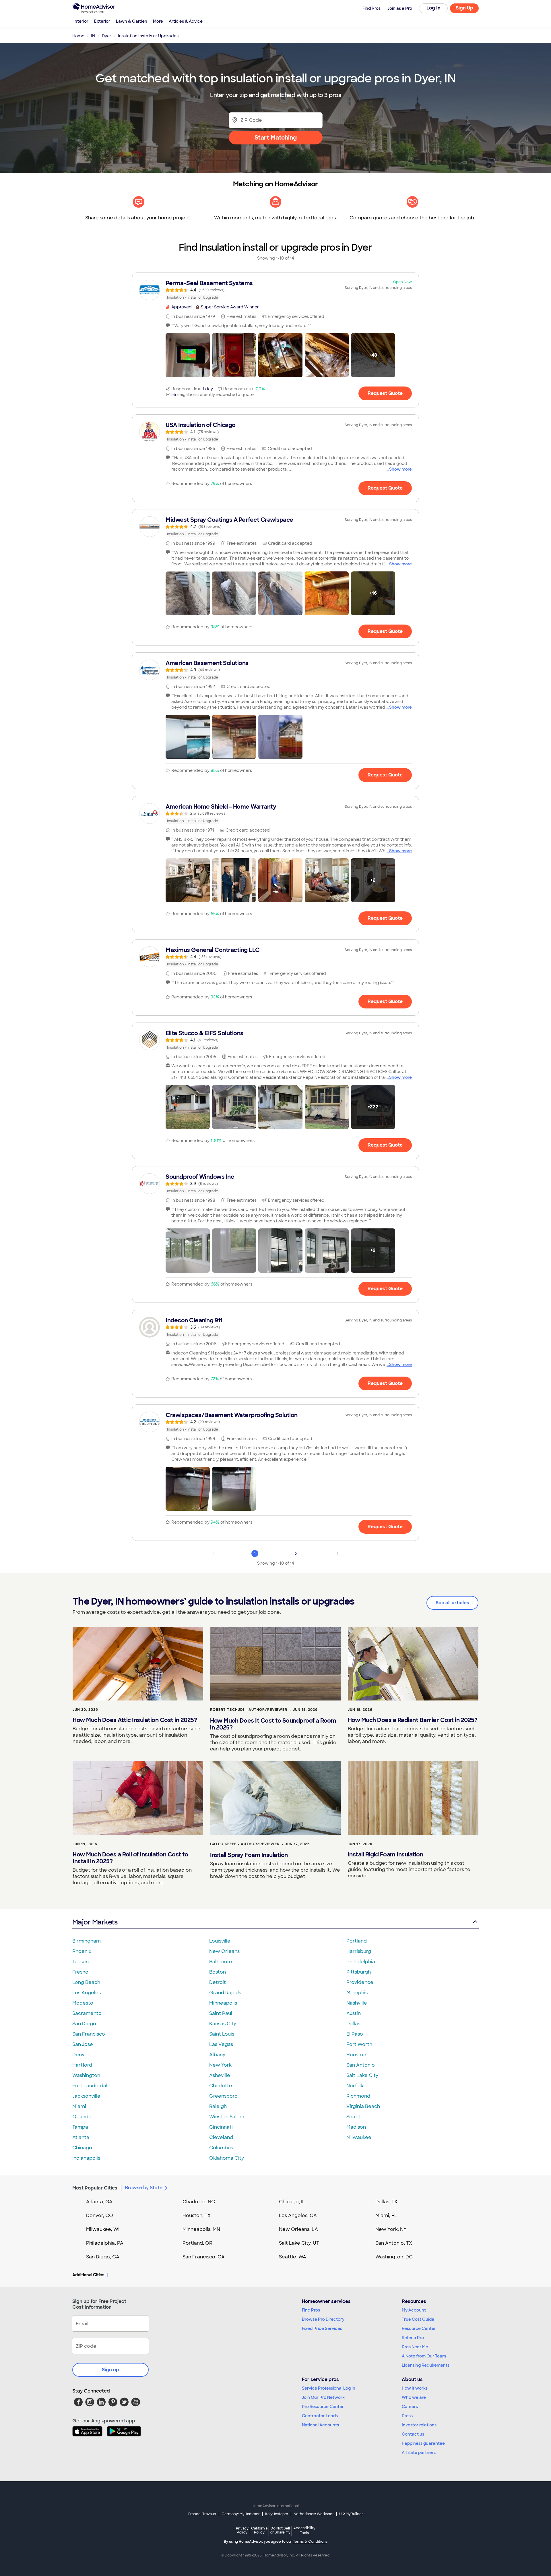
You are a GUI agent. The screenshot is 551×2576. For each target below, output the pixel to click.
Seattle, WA (293, 2257)
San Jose (83, 2044)
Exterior (102, 21)
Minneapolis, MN (201, 2229)
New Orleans (224, 1951)
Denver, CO (100, 2215)
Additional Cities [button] (88, 2275)
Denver (81, 2055)
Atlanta (81, 2137)
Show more (400, 469)
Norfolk (355, 2086)
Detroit (218, 1982)
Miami (79, 2106)
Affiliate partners (419, 2453)
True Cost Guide (418, 2319)
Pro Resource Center (323, 2407)
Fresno (80, 1972)
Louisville (220, 1941)
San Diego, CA (103, 2257)
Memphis (357, 1993)
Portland (357, 1941)
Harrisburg (359, 1951)
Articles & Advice (186, 21)
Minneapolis (223, 2003)
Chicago (82, 2148)
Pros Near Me (415, 2347)
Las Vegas (221, 2044)
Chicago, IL (292, 2202)
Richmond (358, 2096)
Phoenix (82, 1951)
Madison (356, 2127)
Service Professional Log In (329, 2388)
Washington (86, 2075)
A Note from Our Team (424, 2356)
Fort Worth (359, 2044)
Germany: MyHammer (241, 2514)
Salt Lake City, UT (299, 2243)
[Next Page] (337, 1553)
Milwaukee (359, 2137)
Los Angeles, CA (298, 2215)
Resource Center (419, 2328)
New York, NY (391, 2229)
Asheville (220, 2075)
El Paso (355, 2034)
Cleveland (221, 2137)
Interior (81, 21)
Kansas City (223, 2024)
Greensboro (223, 2096)
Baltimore (221, 1962)
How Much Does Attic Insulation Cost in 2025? (135, 1720)
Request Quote (385, 393)
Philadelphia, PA (105, 2243)
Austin (354, 2013)
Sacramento (87, 2013)
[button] (188, 355)
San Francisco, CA (204, 2257)
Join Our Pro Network (323, 2397)
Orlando (82, 2117)
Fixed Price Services (322, 2328)
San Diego (84, 2024)
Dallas (353, 2024)
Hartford (82, 2065)
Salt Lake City (362, 2075)
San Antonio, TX (394, 2243)
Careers (410, 2407)
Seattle (355, 2117)
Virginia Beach (363, 2106)
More (158, 21)
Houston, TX (197, 2215)
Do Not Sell (280, 2530)
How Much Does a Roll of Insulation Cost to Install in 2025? (130, 1858)
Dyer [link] (107, 36)
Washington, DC (394, 2257)
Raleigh (218, 2106)
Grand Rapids (225, 1993)
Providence (360, 1982)
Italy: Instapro (277, 2514)
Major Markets (95, 1922)
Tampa (80, 2127)
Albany (217, 2055)
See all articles (452, 1603)
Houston (356, 2055)
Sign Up (464, 8)
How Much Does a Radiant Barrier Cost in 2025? (413, 1720)
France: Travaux (202, 2514)
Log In (433, 8)
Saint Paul (221, 2013)
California (259, 2530)
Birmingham (87, 1941)
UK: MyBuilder (351, 2514)
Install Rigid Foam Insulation (386, 1854)
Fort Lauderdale (91, 2086)
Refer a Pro (413, 2338)
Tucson (80, 1962)
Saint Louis (222, 2034)
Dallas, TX (386, 2202)
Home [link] (78, 36)
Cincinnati (221, 2127)
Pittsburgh (359, 1972)
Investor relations (419, 2425)
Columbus (221, 2148)
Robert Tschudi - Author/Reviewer (249, 1710)
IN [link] (93, 36)
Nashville (357, 2003)
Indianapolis (86, 2158)
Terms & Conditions (310, 2542)
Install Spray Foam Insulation (249, 1855)
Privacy (242, 2530)
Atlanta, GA (99, 2202)
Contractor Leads (320, 2416)
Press (407, 2416)
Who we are (414, 2397)
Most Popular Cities (95, 2188)
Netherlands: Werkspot (314, 2514)
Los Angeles (87, 1993)
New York (220, 2065)
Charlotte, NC (199, 2202)
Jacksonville (86, 2096)
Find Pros (311, 2310)
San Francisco (89, 2034)
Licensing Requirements (426, 2365)
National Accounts (320, 2425)
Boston (218, 1972)
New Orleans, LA (298, 2229)
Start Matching (276, 138)
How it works (415, 2388)
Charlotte (221, 2086)
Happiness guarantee (423, 2443)
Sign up (110, 2370)
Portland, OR (197, 2243)
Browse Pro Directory (323, 2319)
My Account (414, 2310)
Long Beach (86, 1982)
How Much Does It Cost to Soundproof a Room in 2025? (273, 1724)
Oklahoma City (227, 2158)
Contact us (413, 2434)
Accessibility (304, 2531)
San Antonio (361, 2065)
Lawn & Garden (132, 21)
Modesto (83, 2003)
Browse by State (144, 2188)
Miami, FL (386, 2215)
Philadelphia (361, 1962)
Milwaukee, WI (103, 2229)
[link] (275, 290)
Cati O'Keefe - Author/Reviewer (245, 1844)
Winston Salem (227, 2117)
